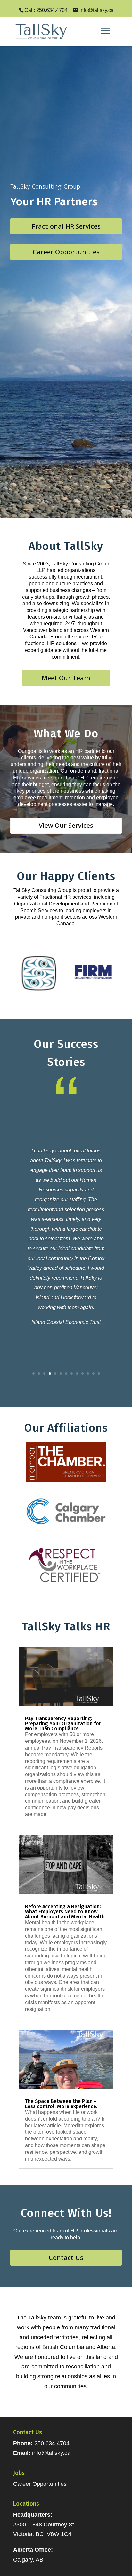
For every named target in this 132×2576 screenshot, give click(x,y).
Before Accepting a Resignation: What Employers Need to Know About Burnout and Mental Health (65, 1912)
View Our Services (66, 825)
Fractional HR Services (66, 226)
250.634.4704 (52, 2443)
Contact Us (66, 2258)
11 (88, 1374)
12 (93, 1374)
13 (99, 1374)
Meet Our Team (66, 678)
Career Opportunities (66, 252)
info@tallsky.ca (51, 2453)
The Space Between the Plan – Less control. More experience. (61, 2104)
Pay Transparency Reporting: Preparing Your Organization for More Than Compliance (63, 1723)
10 (82, 1374)
